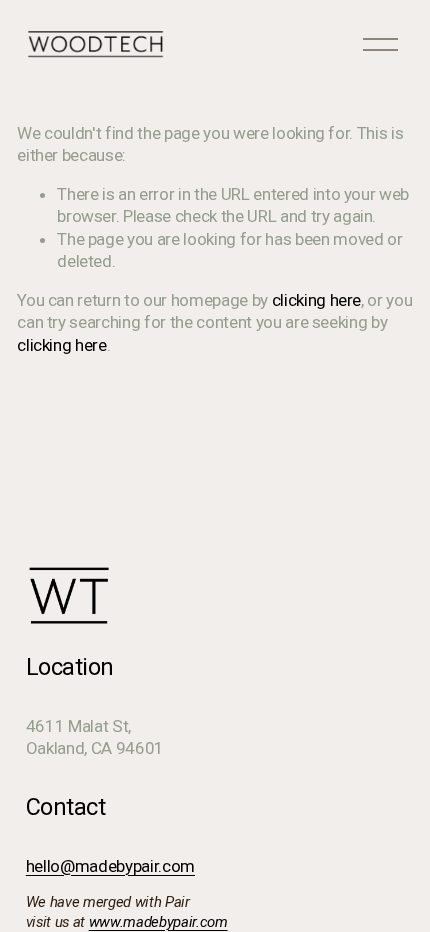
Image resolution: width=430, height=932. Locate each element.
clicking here (317, 300)
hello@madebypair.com (110, 866)
